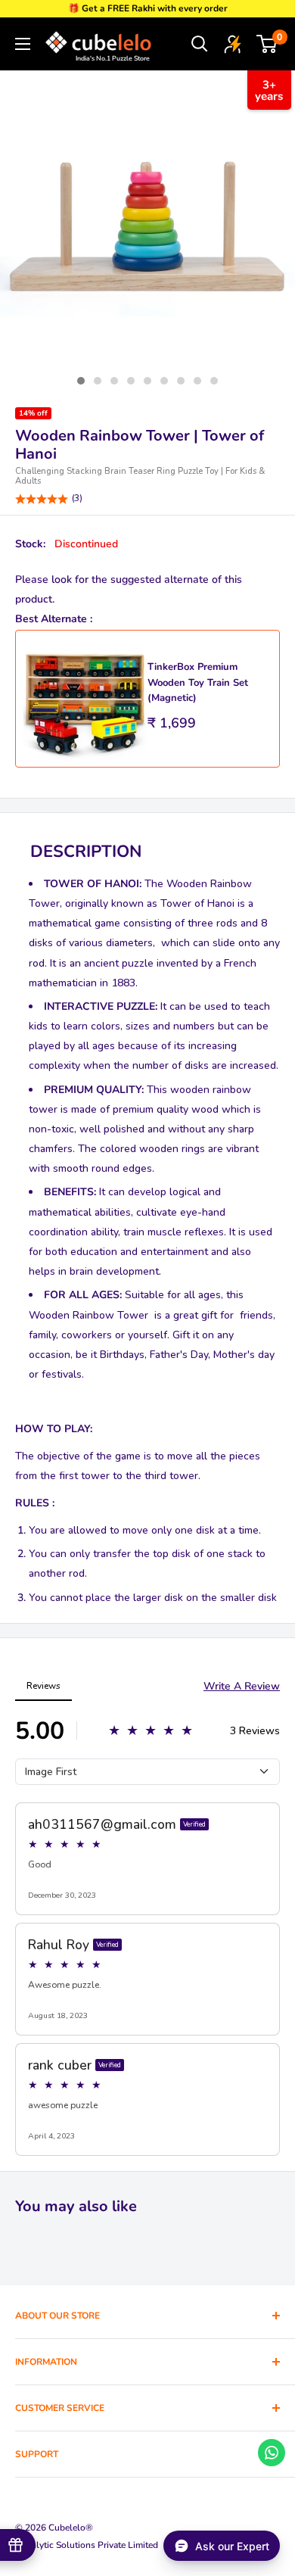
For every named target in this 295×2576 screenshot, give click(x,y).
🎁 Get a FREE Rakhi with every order (148, 8)
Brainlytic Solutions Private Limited (87, 2545)
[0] (267, 44)
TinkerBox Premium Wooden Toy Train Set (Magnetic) (198, 682)
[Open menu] (23, 44)
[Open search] (200, 44)
